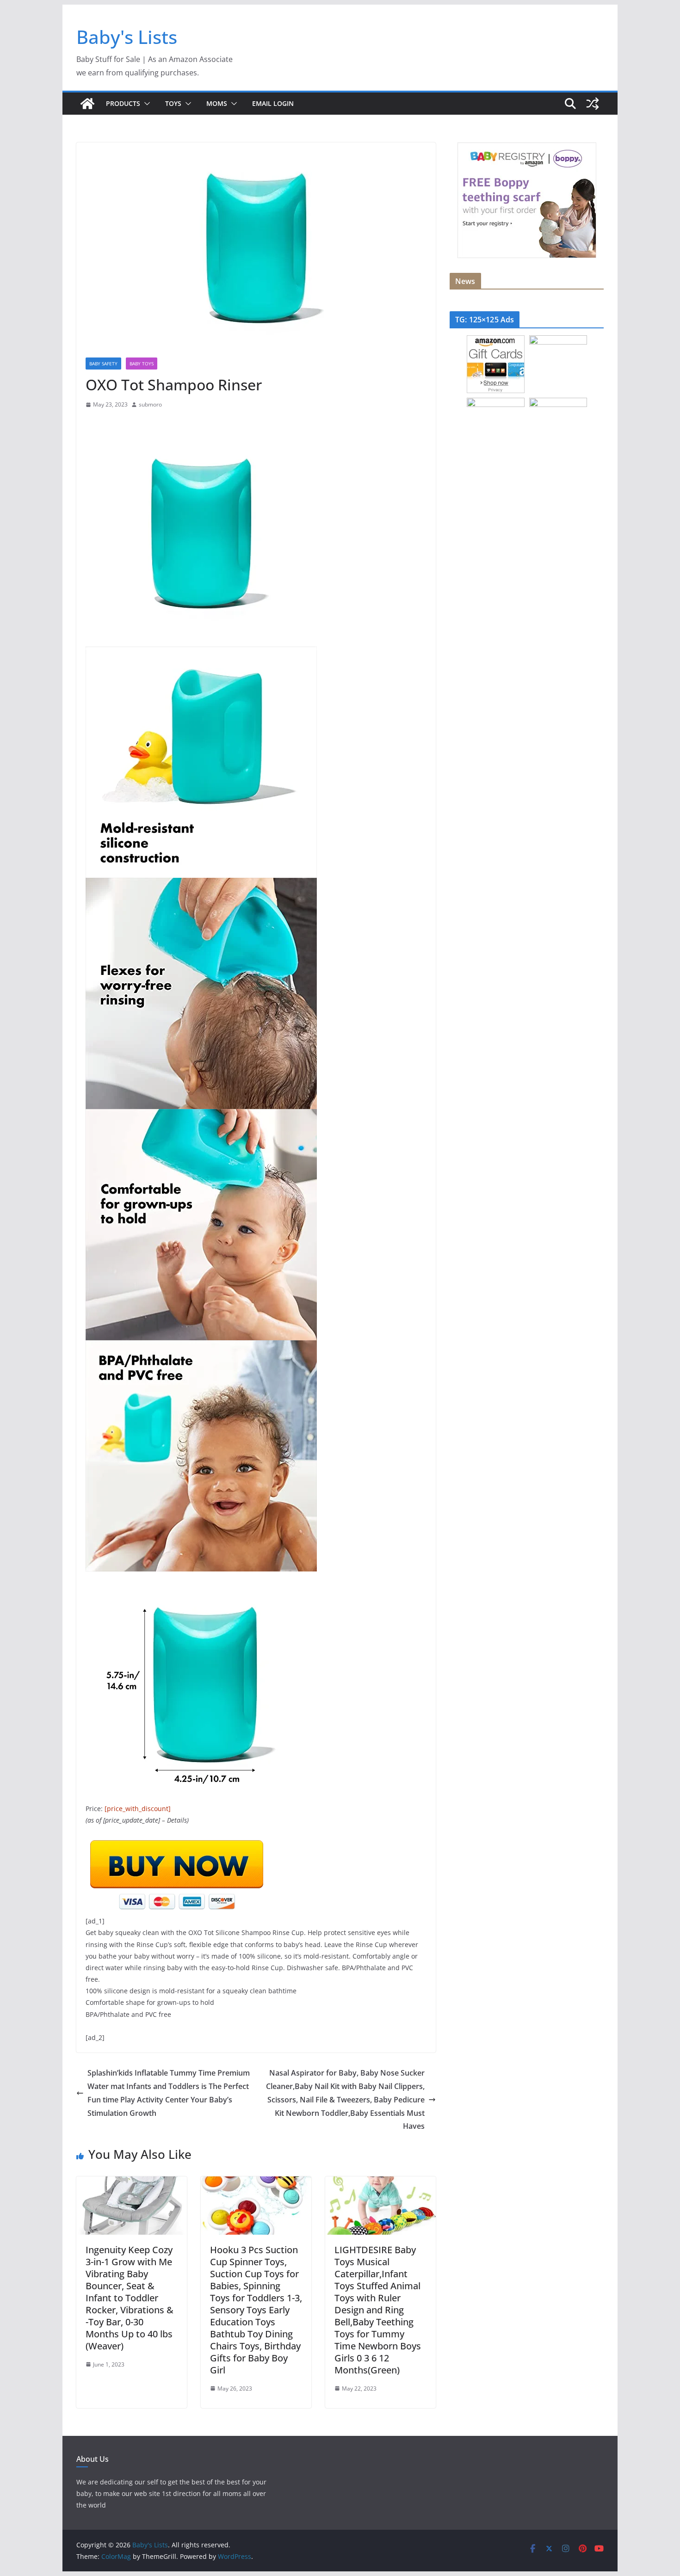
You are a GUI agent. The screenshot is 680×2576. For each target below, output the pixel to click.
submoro (150, 404)
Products (123, 103)
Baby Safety (103, 364)
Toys (173, 103)
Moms (217, 103)
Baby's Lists (127, 37)
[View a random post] (593, 104)
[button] (145, 104)
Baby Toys (142, 364)
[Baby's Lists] (87, 104)
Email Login (273, 103)
